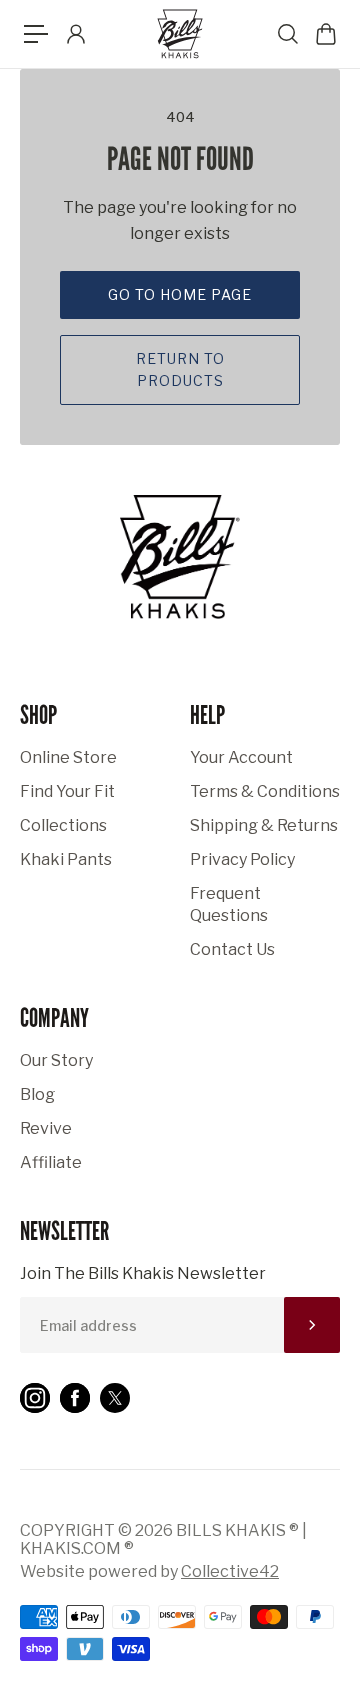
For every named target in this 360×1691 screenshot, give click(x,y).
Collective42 (230, 1572)
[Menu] (36, 34)
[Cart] (325, 34)
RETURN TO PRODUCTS (180, 369)
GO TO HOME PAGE (180, 294)
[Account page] (75, 34)
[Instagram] (35, 1398)
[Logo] (180, 34)
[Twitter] (115, 1398)
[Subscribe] (312, 1325)
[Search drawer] (287, 34)
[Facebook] (75, 1398)
